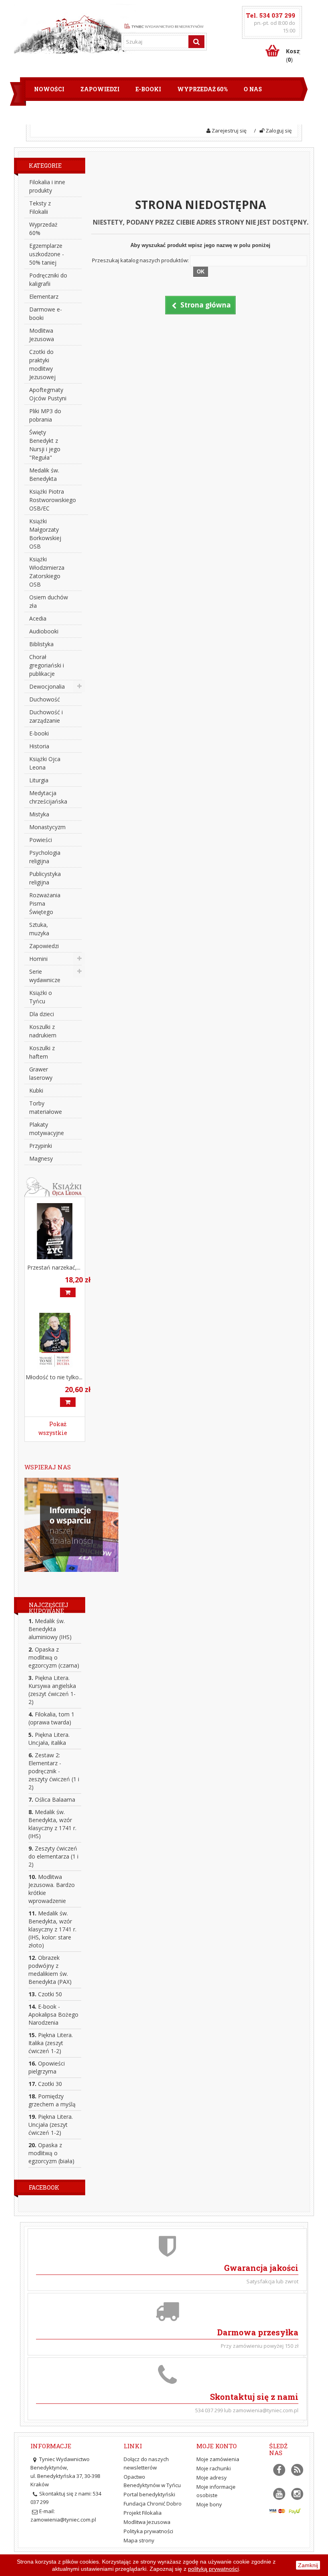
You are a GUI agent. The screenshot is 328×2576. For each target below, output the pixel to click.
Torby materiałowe (46, 1107)
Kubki (36, 1090)
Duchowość (45, 699)
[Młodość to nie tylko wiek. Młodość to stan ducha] (55, 1341)
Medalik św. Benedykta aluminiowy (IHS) (50, 1629)
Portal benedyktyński (149, 2494)
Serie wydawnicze (45, 976)
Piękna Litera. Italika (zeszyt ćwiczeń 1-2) (51, 2043)
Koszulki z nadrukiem (43, 1031)
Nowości (49, 89)
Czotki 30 (45, 2084)
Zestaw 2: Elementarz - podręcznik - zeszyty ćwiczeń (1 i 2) (54, 1771)
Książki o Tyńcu (41, 997)
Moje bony (209, 2504)
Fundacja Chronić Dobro (153, 2504)
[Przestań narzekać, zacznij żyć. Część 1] (55, 1231)
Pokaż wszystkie (53, 1428)
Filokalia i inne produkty (47, 186)
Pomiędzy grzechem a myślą (52, 2100)
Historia (39, 746)
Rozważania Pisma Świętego (45, 903)
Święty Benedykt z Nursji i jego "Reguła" (45, 445)
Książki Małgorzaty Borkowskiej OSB (45, 534)
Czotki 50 (45, 1994)
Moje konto (217, 2446)
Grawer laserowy (41, 1073)
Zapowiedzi (100, 89)
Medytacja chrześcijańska (48, 797)
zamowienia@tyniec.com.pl (63, 2520)
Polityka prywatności (148, 2531)
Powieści (41, 840)
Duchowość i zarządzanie (46, 716)
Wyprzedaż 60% (202, 89)
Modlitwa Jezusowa (42, 335)
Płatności (152, 113)
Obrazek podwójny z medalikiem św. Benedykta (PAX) (50, 1970)
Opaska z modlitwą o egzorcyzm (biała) (51, 2153)
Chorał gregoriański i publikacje (47, 665)
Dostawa (103, 113)
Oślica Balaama (52, 1799)
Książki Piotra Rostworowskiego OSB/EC (53, 500)
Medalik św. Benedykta (44, 474)
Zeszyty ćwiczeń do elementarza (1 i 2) (53, 1856)
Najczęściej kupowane (49, 1608)
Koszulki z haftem (42, 1052)
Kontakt (201, 113)
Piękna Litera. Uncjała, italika (49, 1739)
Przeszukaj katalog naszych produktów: (140, 260)
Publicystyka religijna (45, 878)
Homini (38, 959)
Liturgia (39, 780)
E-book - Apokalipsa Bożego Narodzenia (53, 2014)
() (293, 55)
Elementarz (44, 296)
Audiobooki (44, 631)
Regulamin (53, 113)
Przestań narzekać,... (54, 1267)
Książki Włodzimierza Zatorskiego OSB (47, 572)
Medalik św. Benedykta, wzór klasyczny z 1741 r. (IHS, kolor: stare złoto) (52, 1929)
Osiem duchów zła (49, 601)
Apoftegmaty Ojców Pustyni (48, 394)
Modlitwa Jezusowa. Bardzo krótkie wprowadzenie (52, 1889)
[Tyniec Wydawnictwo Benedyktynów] (164, 25)
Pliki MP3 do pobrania (45, 415)
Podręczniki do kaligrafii (48, 279)
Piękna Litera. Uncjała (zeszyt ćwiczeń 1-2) (51, 2125)
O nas (253, 89)
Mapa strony (139, 2540)
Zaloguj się (278, 131)
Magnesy (41, 1158)
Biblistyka (41, 644)
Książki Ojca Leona (45, 763)
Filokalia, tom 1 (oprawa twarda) (51, 1718)
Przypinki (41, 1146)
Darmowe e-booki (46, 313)
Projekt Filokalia (143, 2513)
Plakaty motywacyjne (47, 1129)
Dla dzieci (42, 1014)
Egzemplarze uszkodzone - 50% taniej (47, 254)
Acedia (38, 618)
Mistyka (39, 814)
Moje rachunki (214, 2468)
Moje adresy (212, 2478)
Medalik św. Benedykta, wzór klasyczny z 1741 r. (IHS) (52, 1824)
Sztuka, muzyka (39, 929)
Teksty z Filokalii (40, 207)
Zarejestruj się (228, 131)
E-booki (148, 89)
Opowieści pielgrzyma (47, 2067)
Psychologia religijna (45, 857)
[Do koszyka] (68, 1292)
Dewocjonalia (47, 686)
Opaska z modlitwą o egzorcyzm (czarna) (54, 1657)
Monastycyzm (47, 827)
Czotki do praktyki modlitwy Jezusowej (42, 364)
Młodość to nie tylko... (54, 1377)
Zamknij (308, 2565)
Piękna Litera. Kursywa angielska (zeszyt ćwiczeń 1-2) (52, 1690)
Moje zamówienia (218, 2459)
